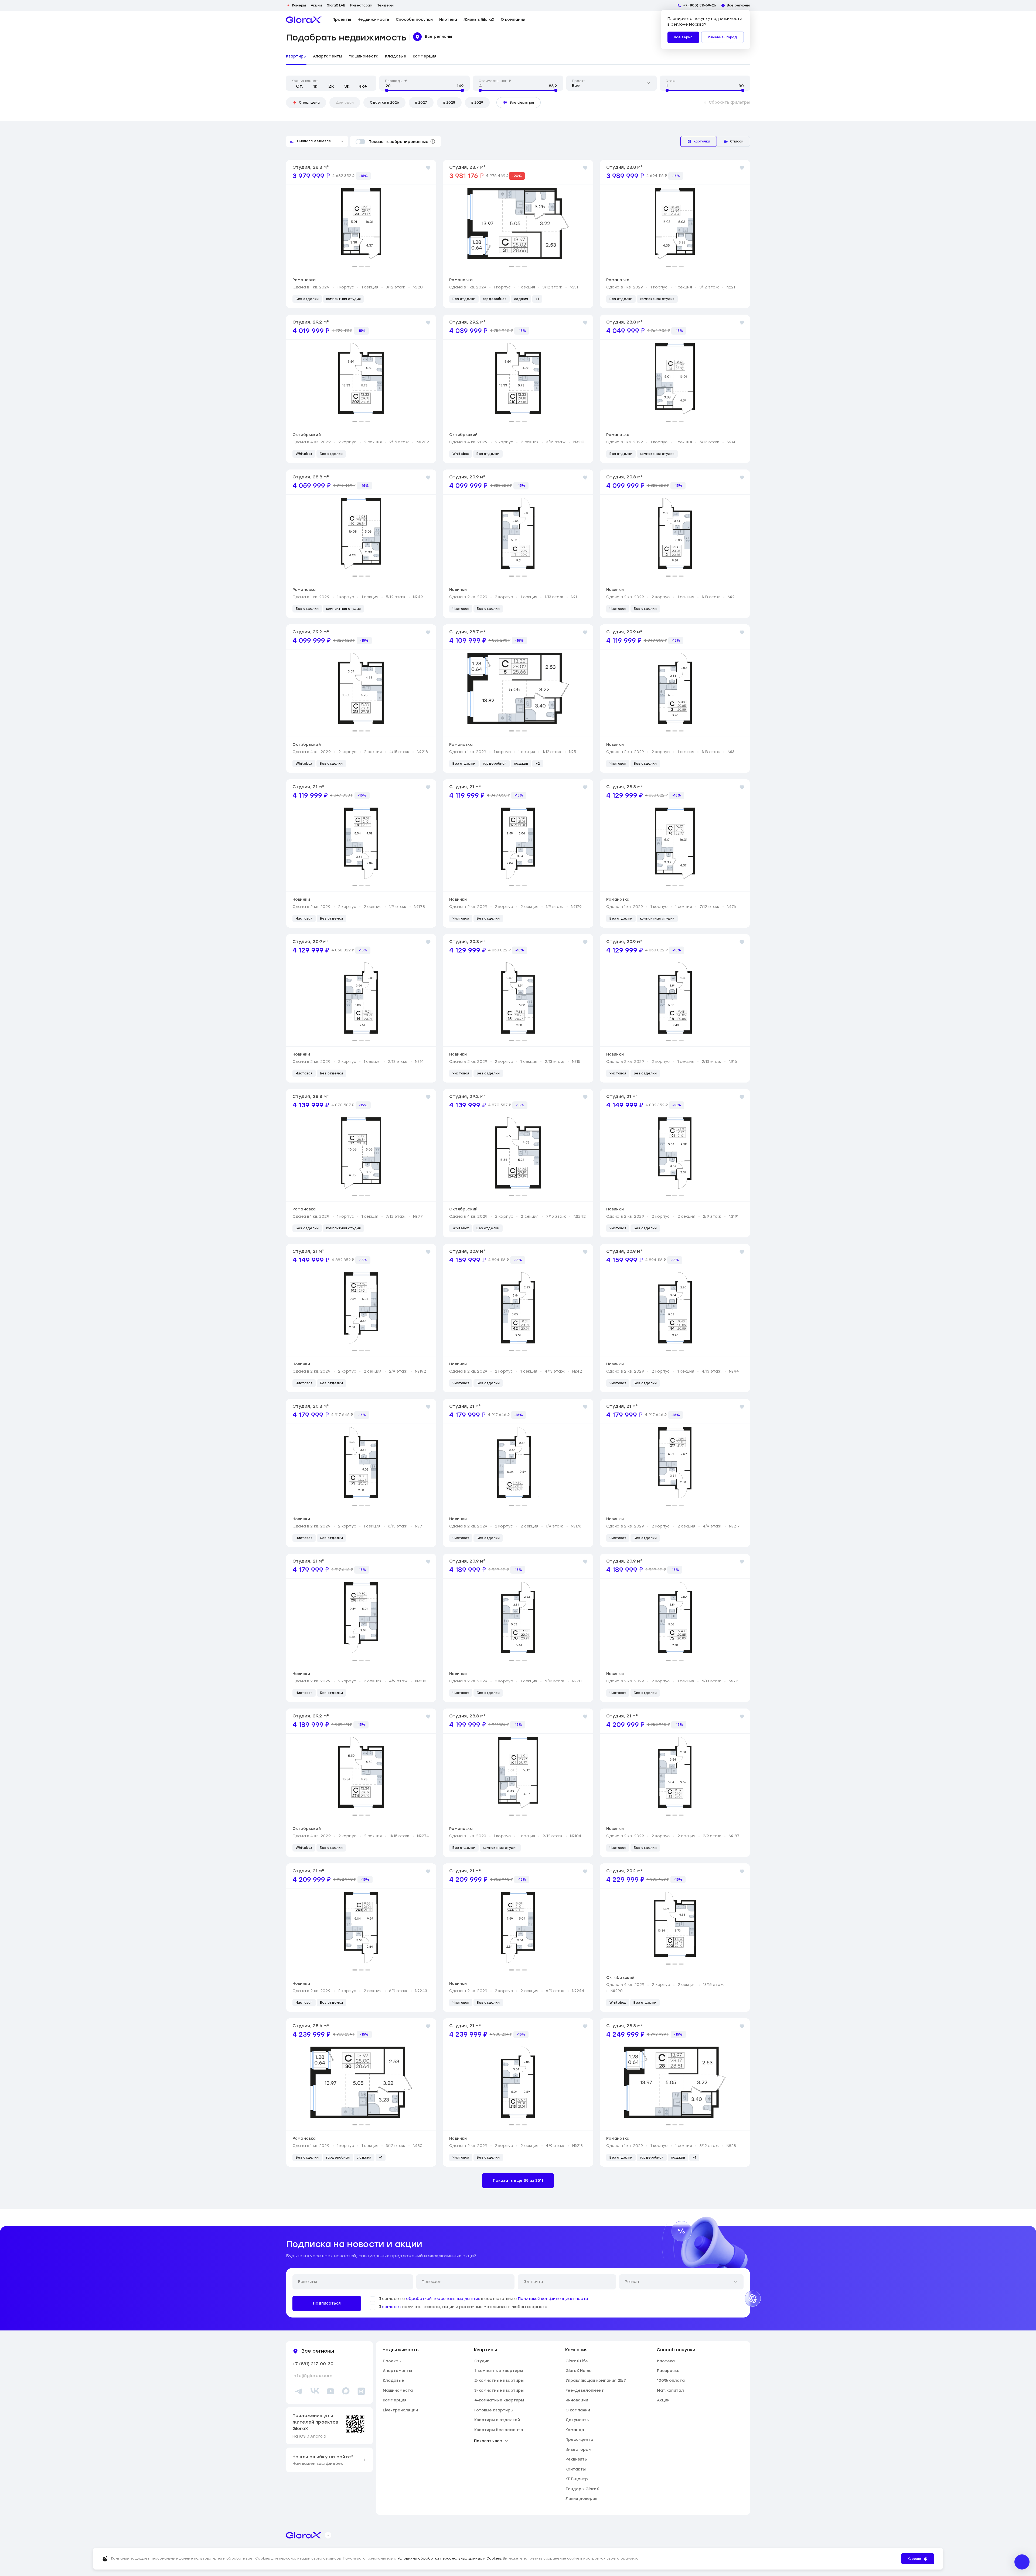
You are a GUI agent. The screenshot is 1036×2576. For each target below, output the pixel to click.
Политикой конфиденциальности (553, 2299)
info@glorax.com (312, 2376)
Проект (579, 81)
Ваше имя (308, 2282)
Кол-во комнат (305, 81)
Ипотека (448, 20)
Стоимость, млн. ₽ (495, 81)
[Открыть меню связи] (1022, 2562)
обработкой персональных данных (443, 2299)
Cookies (494, 2558)
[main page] (304, 20)
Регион (632, 2282)
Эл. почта (533, 2282)
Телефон (432, 2282)
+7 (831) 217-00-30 (313, 2364)
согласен (392, 2307)
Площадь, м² (396, 81)
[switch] (358, 142)
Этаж (671, 81)
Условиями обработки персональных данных (440, 2558)
